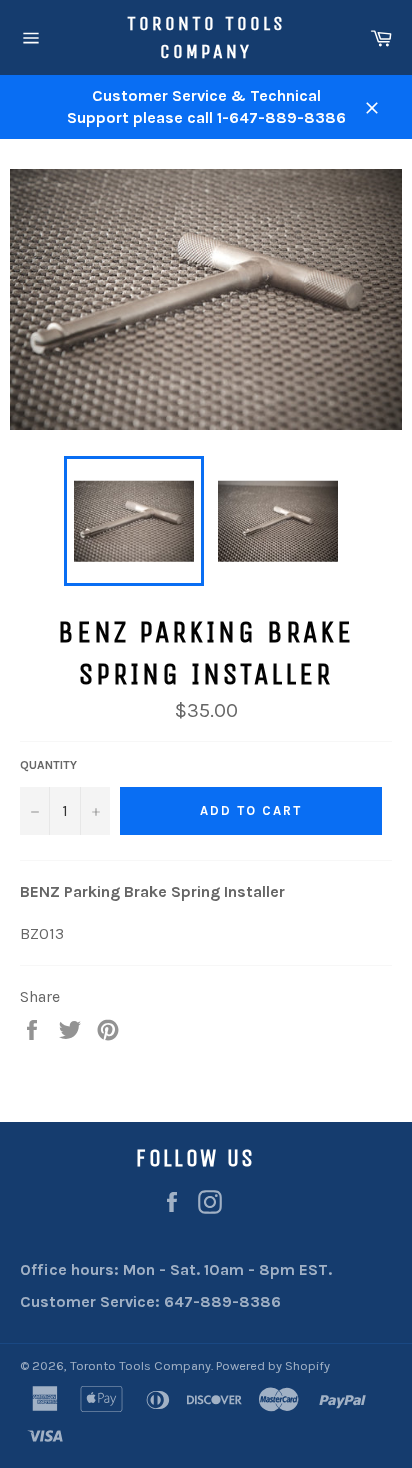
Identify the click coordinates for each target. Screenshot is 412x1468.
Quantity (48, 765)
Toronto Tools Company (206, 37)
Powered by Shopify (273, 1365)
